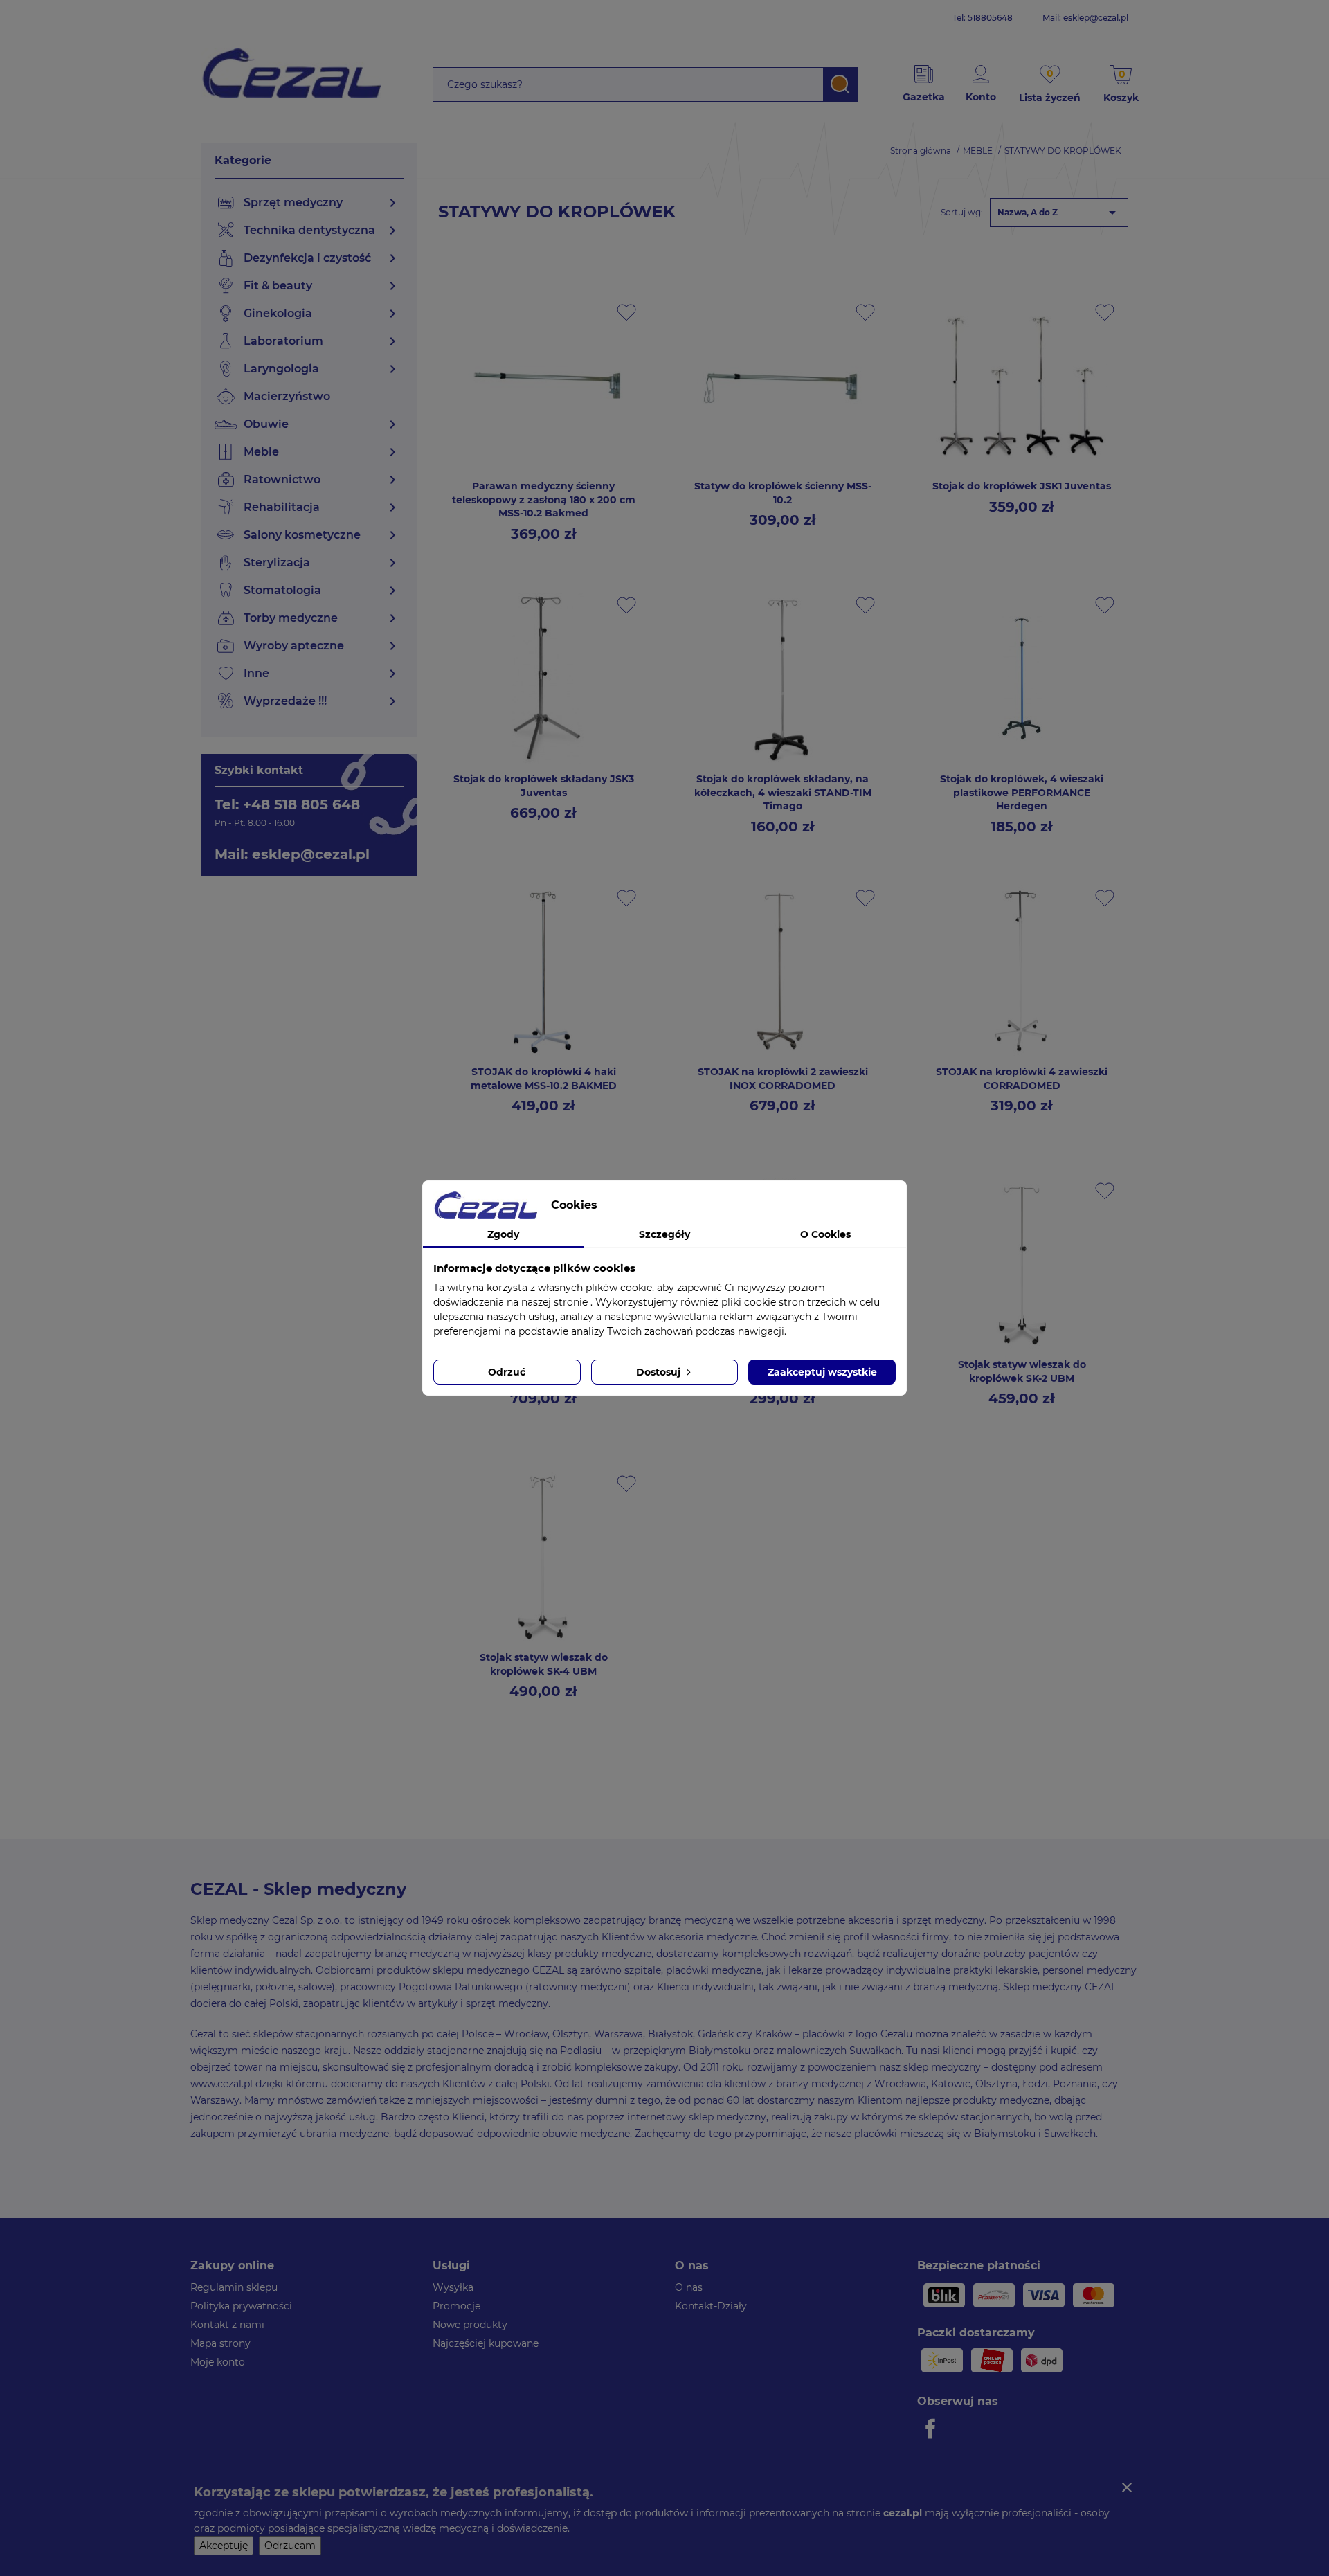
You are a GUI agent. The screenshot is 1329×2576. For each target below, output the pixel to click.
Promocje (456, 2306)
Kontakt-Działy (711, 2306)
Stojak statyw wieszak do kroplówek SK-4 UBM (544, 1664)
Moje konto (218, 2362)
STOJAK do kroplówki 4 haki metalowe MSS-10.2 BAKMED (544, 1079)
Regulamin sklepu (234, 2287)
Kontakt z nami (227, 2325)
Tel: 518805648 (983, 18)
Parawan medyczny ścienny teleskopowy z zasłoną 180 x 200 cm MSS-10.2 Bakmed (544, 500)
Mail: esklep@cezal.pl (1085, 18)
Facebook (932, 2429)
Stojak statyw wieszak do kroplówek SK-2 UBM (1022, 1371)
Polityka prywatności (241, 2306)
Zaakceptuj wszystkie (822, 1372)
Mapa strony (220, 2343)
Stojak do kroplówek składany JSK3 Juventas (544, 786)
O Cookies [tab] (825, 1234)
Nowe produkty (470, 2325)
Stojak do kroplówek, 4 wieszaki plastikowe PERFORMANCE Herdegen (1022, 793)
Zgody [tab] (503, 1234)
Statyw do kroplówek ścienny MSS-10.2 (783, 493)
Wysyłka (453, 2287)
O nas (689, 2287)
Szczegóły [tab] (664, 1234)
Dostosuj (660, 1372)
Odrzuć (507, 1372)
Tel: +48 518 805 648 (287, 804)
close (1127, 2487)
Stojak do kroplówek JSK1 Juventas (1022, 486)
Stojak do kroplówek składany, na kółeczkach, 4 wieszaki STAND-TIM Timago (783, 793)
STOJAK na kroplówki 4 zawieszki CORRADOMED (1022, 1079)
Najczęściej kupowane (486, 2343)
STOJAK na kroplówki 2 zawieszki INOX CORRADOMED (783, 1079)
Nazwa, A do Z (1059, 213)
